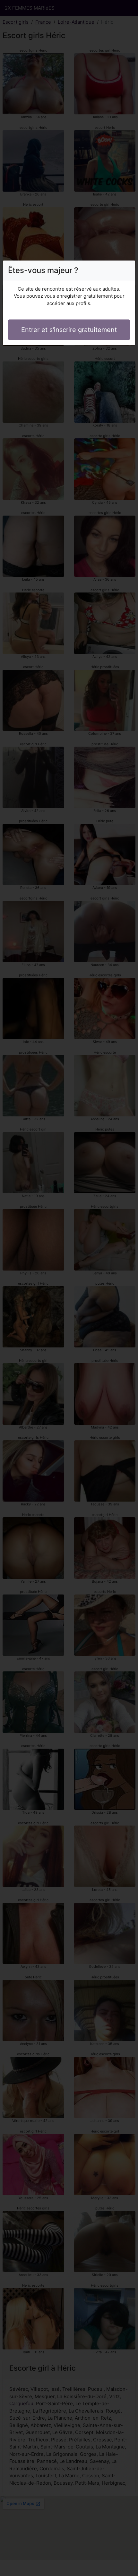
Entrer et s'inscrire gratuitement (69, 330)
